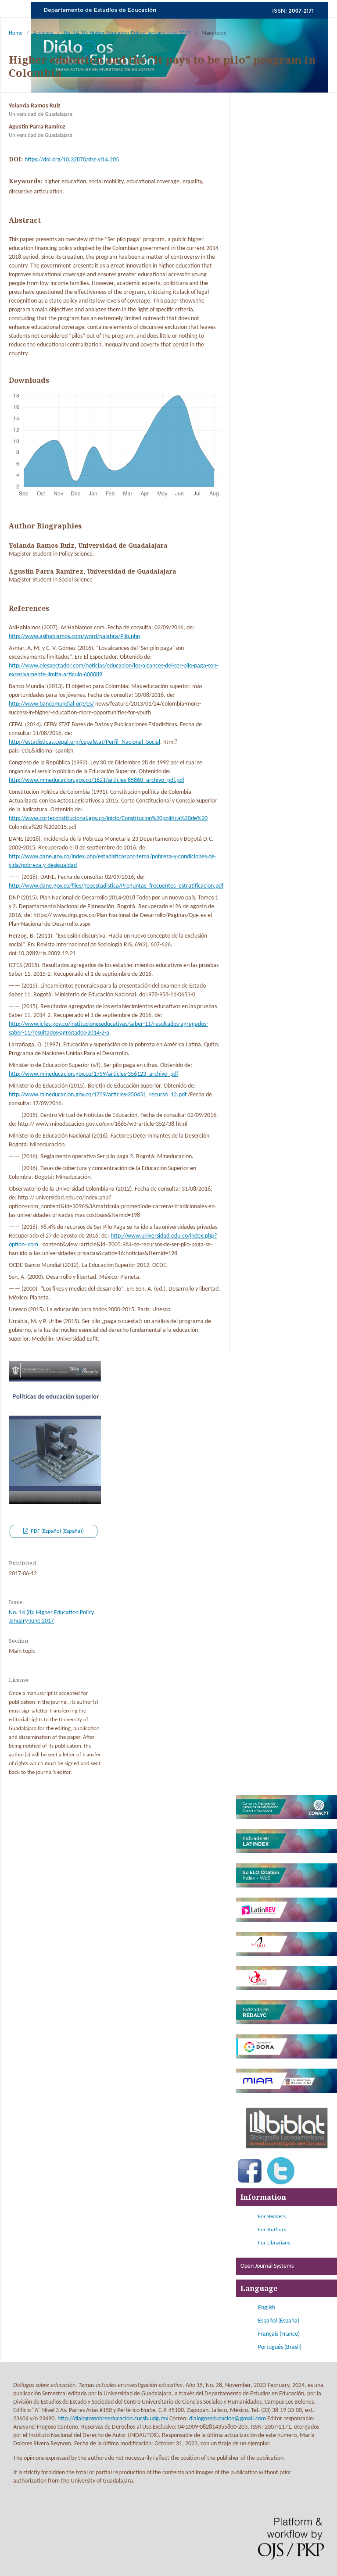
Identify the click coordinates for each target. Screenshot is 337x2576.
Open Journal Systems (267, 2266)
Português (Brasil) (280, 2347)
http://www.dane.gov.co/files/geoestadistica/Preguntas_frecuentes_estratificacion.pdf (116, 886)
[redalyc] (287, 2023)
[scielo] (287, 1954)
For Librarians (274, 2243)
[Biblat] (287, 2152)
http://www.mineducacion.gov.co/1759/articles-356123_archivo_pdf (93, 1074)
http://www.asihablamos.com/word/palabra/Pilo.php (74, 637)
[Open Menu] (18, 9)
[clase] (287, 1989)
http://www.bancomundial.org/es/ (51, 704)
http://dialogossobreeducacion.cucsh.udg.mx (113, 2419)
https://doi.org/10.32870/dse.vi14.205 (72, 160)
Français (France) (279, 2334)
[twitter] (281, 2183)
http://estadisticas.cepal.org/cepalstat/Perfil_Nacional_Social (84, 742)
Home (16, 33)
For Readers (272, 2217)
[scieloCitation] (287, 1886)
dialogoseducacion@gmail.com (228, 2419)
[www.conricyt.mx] (287, 1818)
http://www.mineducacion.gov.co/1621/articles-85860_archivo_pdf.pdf (97, 780)
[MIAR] (287, 2091)
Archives (43, 33)
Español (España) (279, 2321)
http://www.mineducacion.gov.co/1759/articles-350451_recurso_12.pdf (98, 1095)
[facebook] (250, 2183)
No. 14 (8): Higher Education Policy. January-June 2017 (127, 33)
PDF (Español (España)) (57, 1531)
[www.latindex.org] (287, 1852)
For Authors (272, 2230)
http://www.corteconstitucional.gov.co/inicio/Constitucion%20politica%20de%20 (108, 819)
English (267, 2308)
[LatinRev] (287, 1920)
